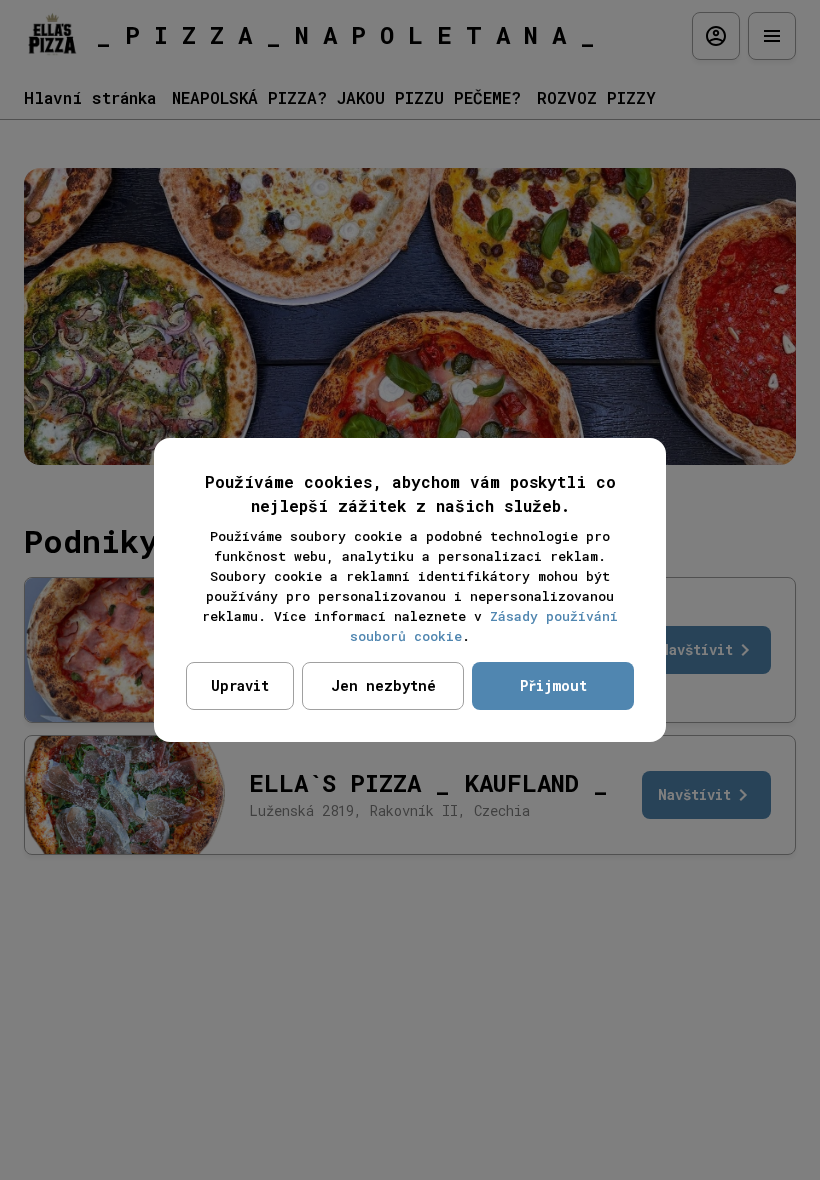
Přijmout (553, 685)
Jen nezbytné (383, 685)
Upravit (240, 685)
